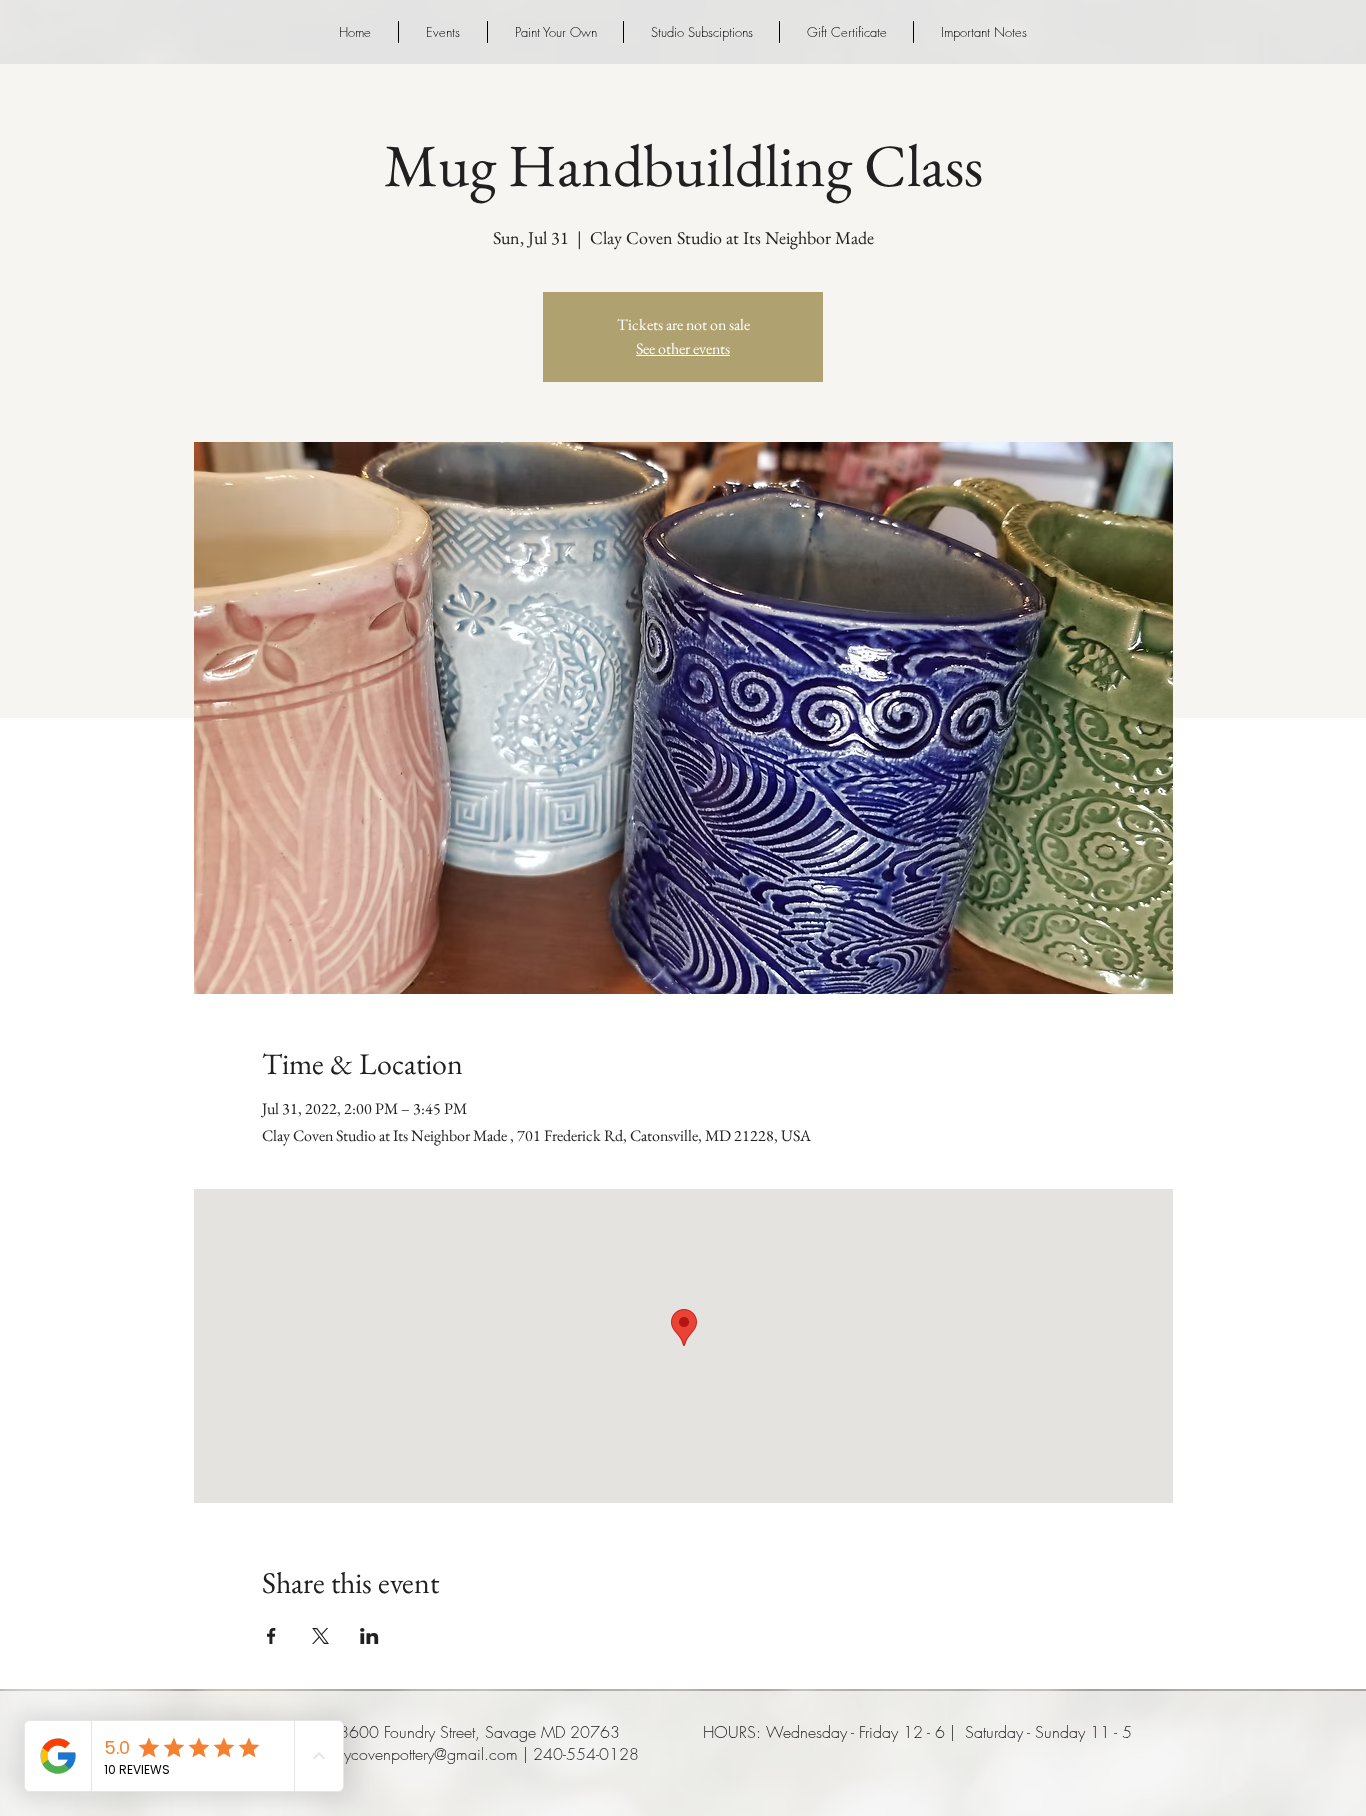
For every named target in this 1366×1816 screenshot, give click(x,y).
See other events (683, 348)
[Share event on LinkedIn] (369, 1636)
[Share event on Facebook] (271, 1636)
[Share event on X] (320, 1636)
